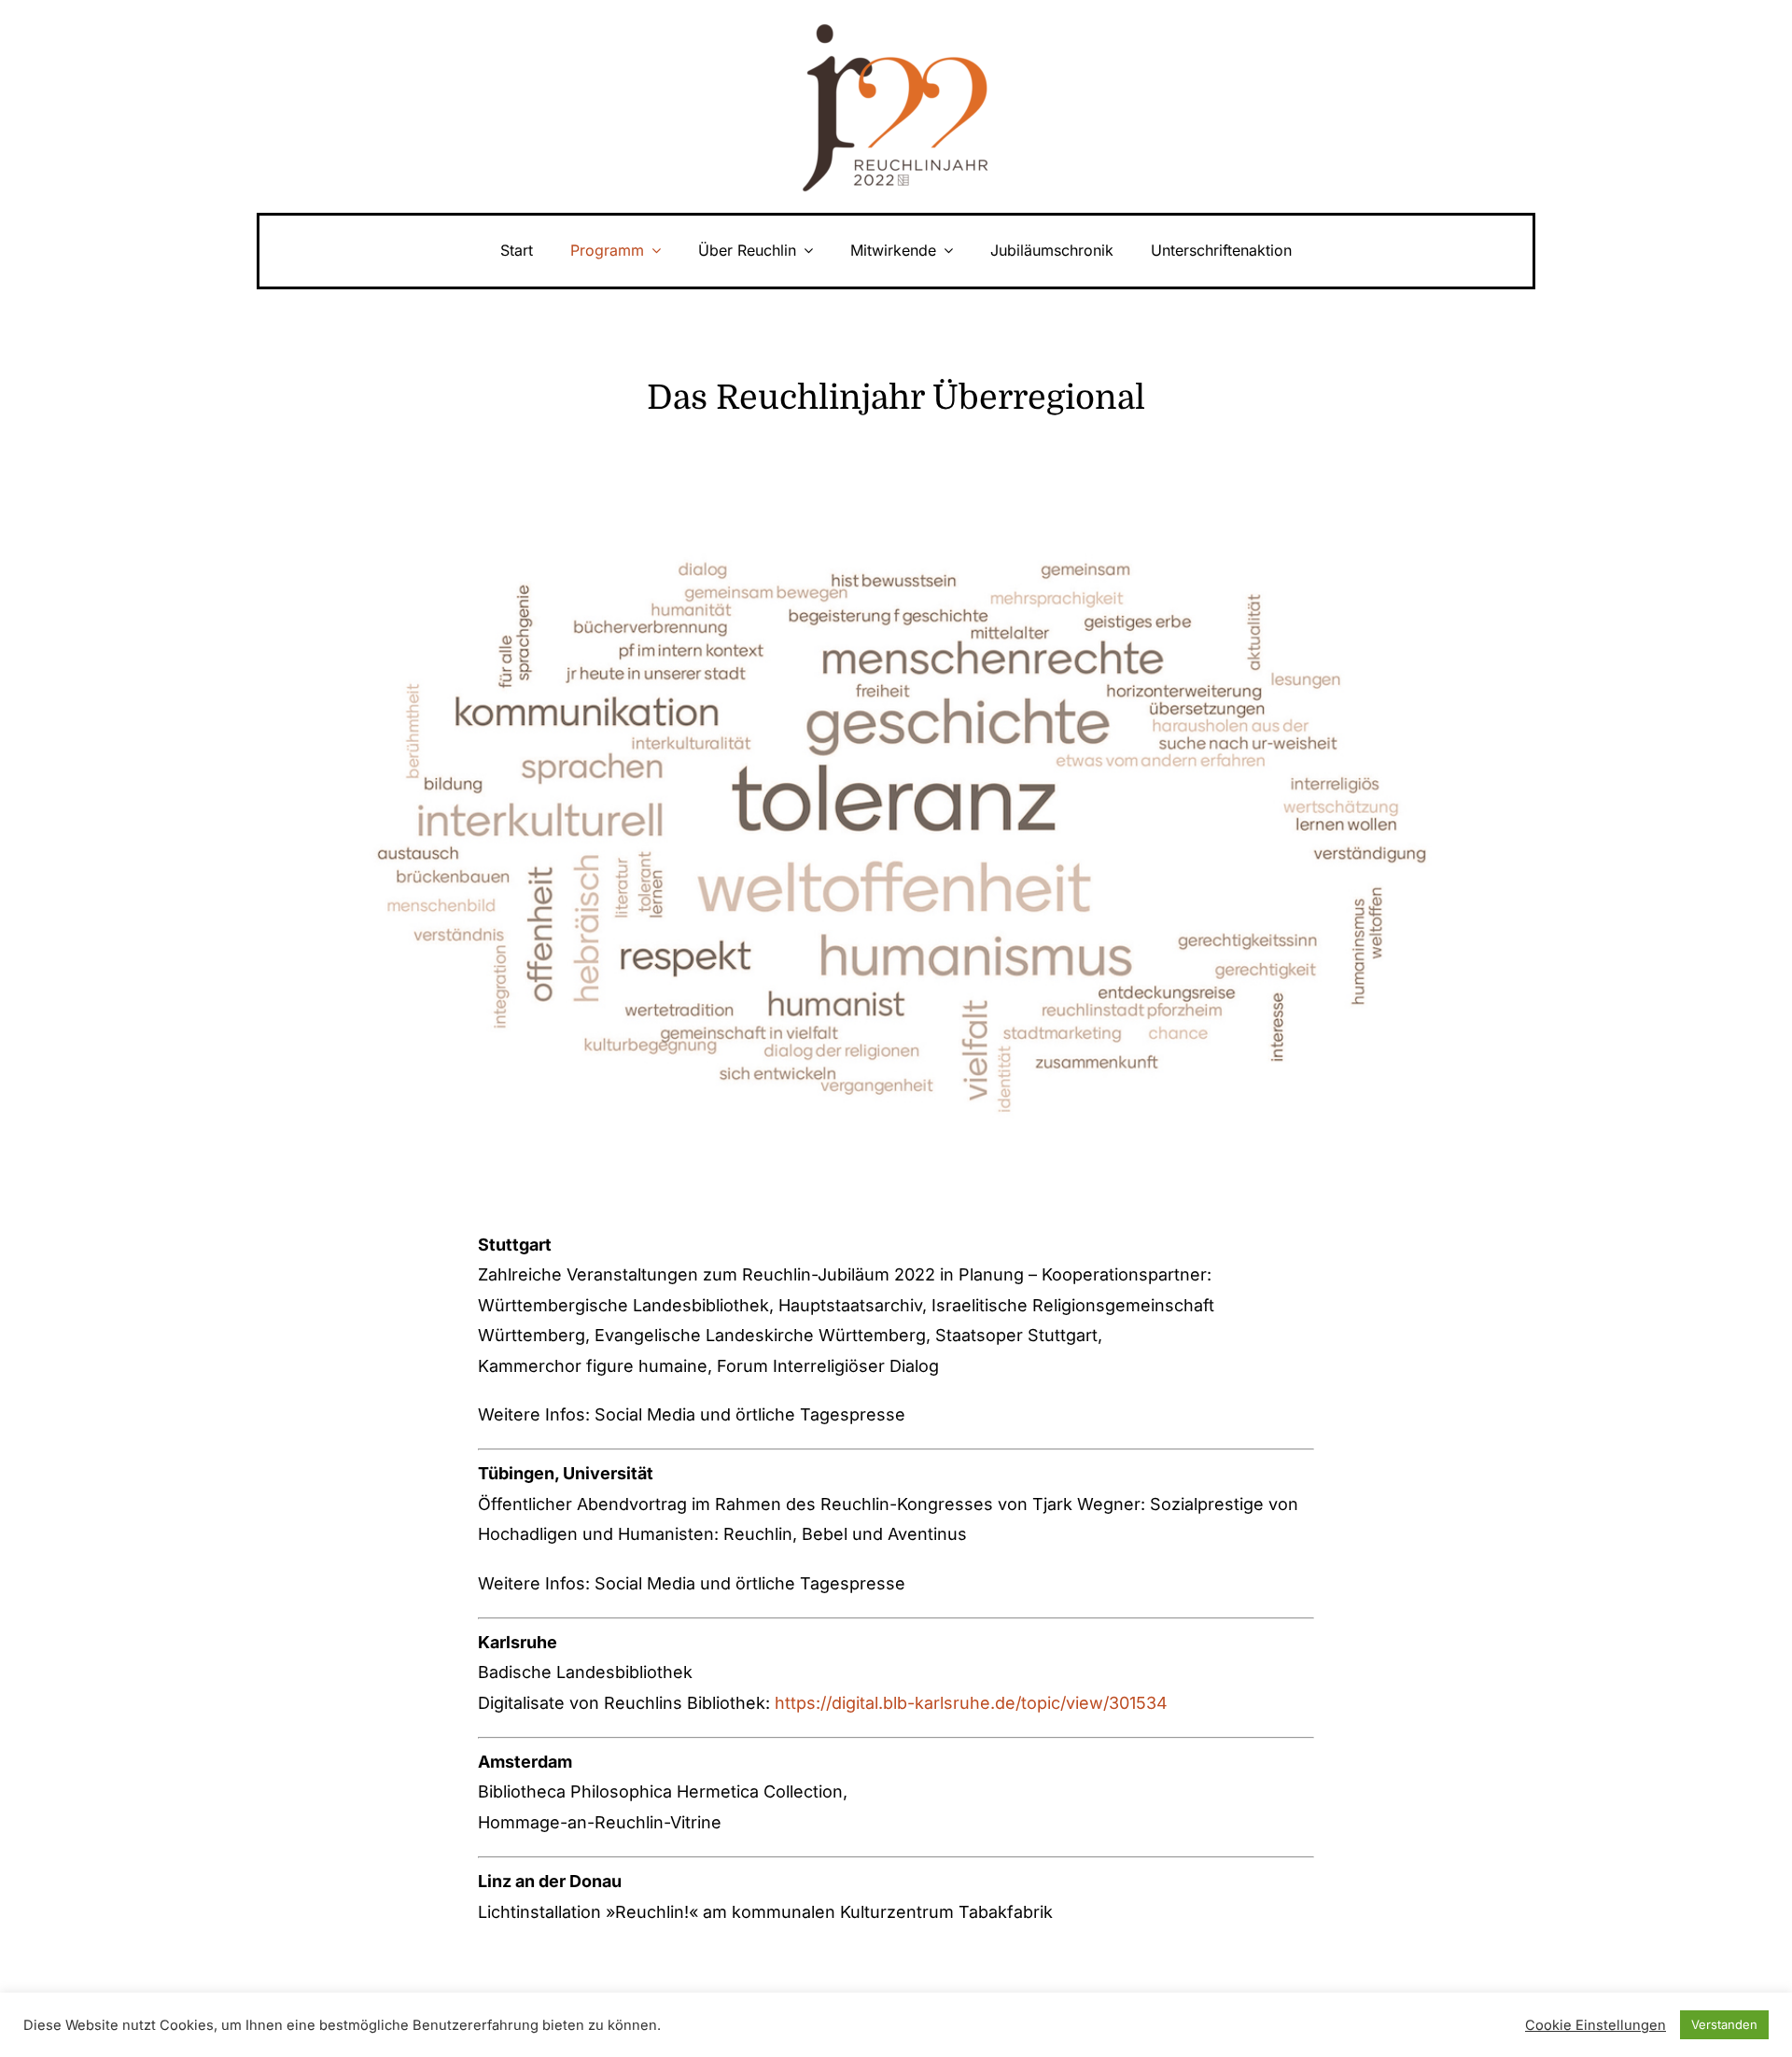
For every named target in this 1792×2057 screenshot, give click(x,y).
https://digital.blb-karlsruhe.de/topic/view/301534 (971, 1703)
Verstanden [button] (1724, 2024)
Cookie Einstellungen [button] (1596, 2025)
